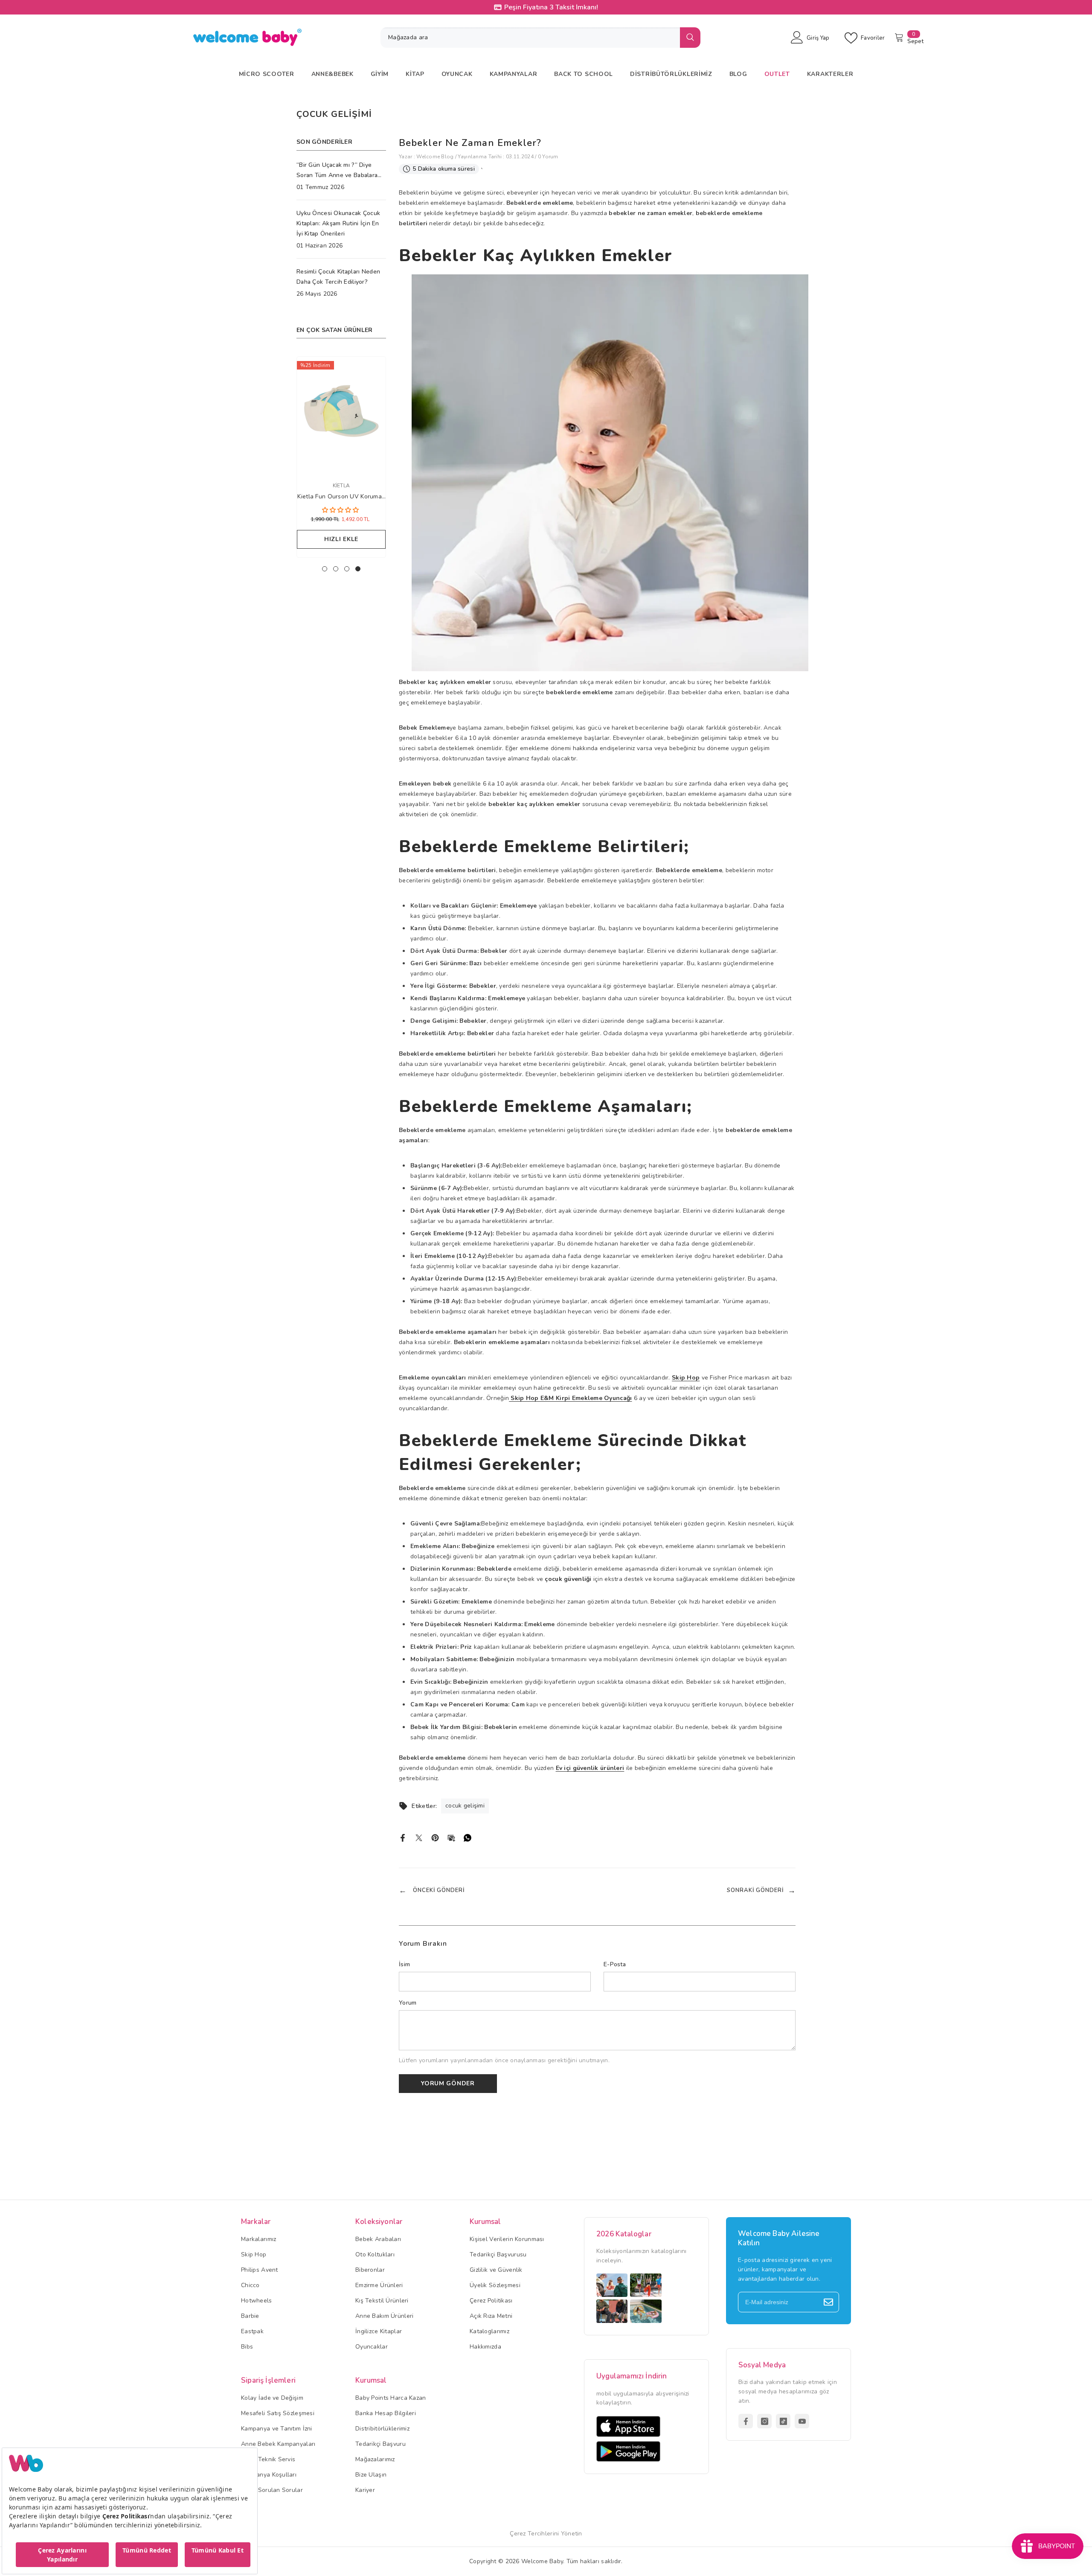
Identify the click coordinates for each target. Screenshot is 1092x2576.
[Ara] (540, 38)
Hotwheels (257, 2301)
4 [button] (358, 569)
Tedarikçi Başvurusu (498, 2254)
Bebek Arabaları (378, 2239)
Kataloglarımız (489, 2331)
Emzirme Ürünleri (379, 2285)
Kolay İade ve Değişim (272, 2398)
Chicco (250, 2285)
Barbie (250, 2316)
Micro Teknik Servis (268, 2459)
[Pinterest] (435, 1837)
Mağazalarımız (375, 2459)
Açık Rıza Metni (491, 2316)
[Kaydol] (828, 2302)
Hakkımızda (485, 2347)
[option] (341, 459)
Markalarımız (258, 2239)
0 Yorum (548, 157)
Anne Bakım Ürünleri (384, 2316)
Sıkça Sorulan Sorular (272, 2490)
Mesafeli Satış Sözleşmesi (278, 2413)
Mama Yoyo (341, 486)
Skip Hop (254, 2254)
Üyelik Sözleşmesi (495, 2285)
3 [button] (347, 569)
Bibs (247, 2347)
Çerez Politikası (491, 2301)
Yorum (408, 2003)
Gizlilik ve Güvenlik (496, 2270)
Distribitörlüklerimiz (382, 2429)
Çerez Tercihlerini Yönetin (546, 2534)
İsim (404, 1964)
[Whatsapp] (468, 1837)
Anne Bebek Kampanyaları (278, 2444)
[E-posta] (451, 1837)
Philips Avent (260, 2270)
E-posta (615, 1964)
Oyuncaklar (372, 2347)
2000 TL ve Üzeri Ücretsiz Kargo (554, 7)
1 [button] (325, 569)
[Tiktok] (783, 2421)
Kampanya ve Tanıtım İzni (277, 2429)
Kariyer (365, 2490)
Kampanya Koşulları (269, 2475)
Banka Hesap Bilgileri (386, 2413)
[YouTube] (802, 2421)
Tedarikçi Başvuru (380, 2444)
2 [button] (336, 569)
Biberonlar (370, 2270)
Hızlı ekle (341, 539)
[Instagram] (764, 2421)
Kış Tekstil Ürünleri (382, 2301)
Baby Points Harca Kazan (391, 2398)
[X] (419, 1837)
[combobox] (530, 38)
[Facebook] (403, 1837)
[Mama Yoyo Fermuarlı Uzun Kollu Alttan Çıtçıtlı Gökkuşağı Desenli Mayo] (341, 414)
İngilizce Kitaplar (379, 2331)
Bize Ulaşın (371, 2475)
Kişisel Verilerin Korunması (507, 2239)
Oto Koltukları (375, 2254)
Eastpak (252, 2331)
